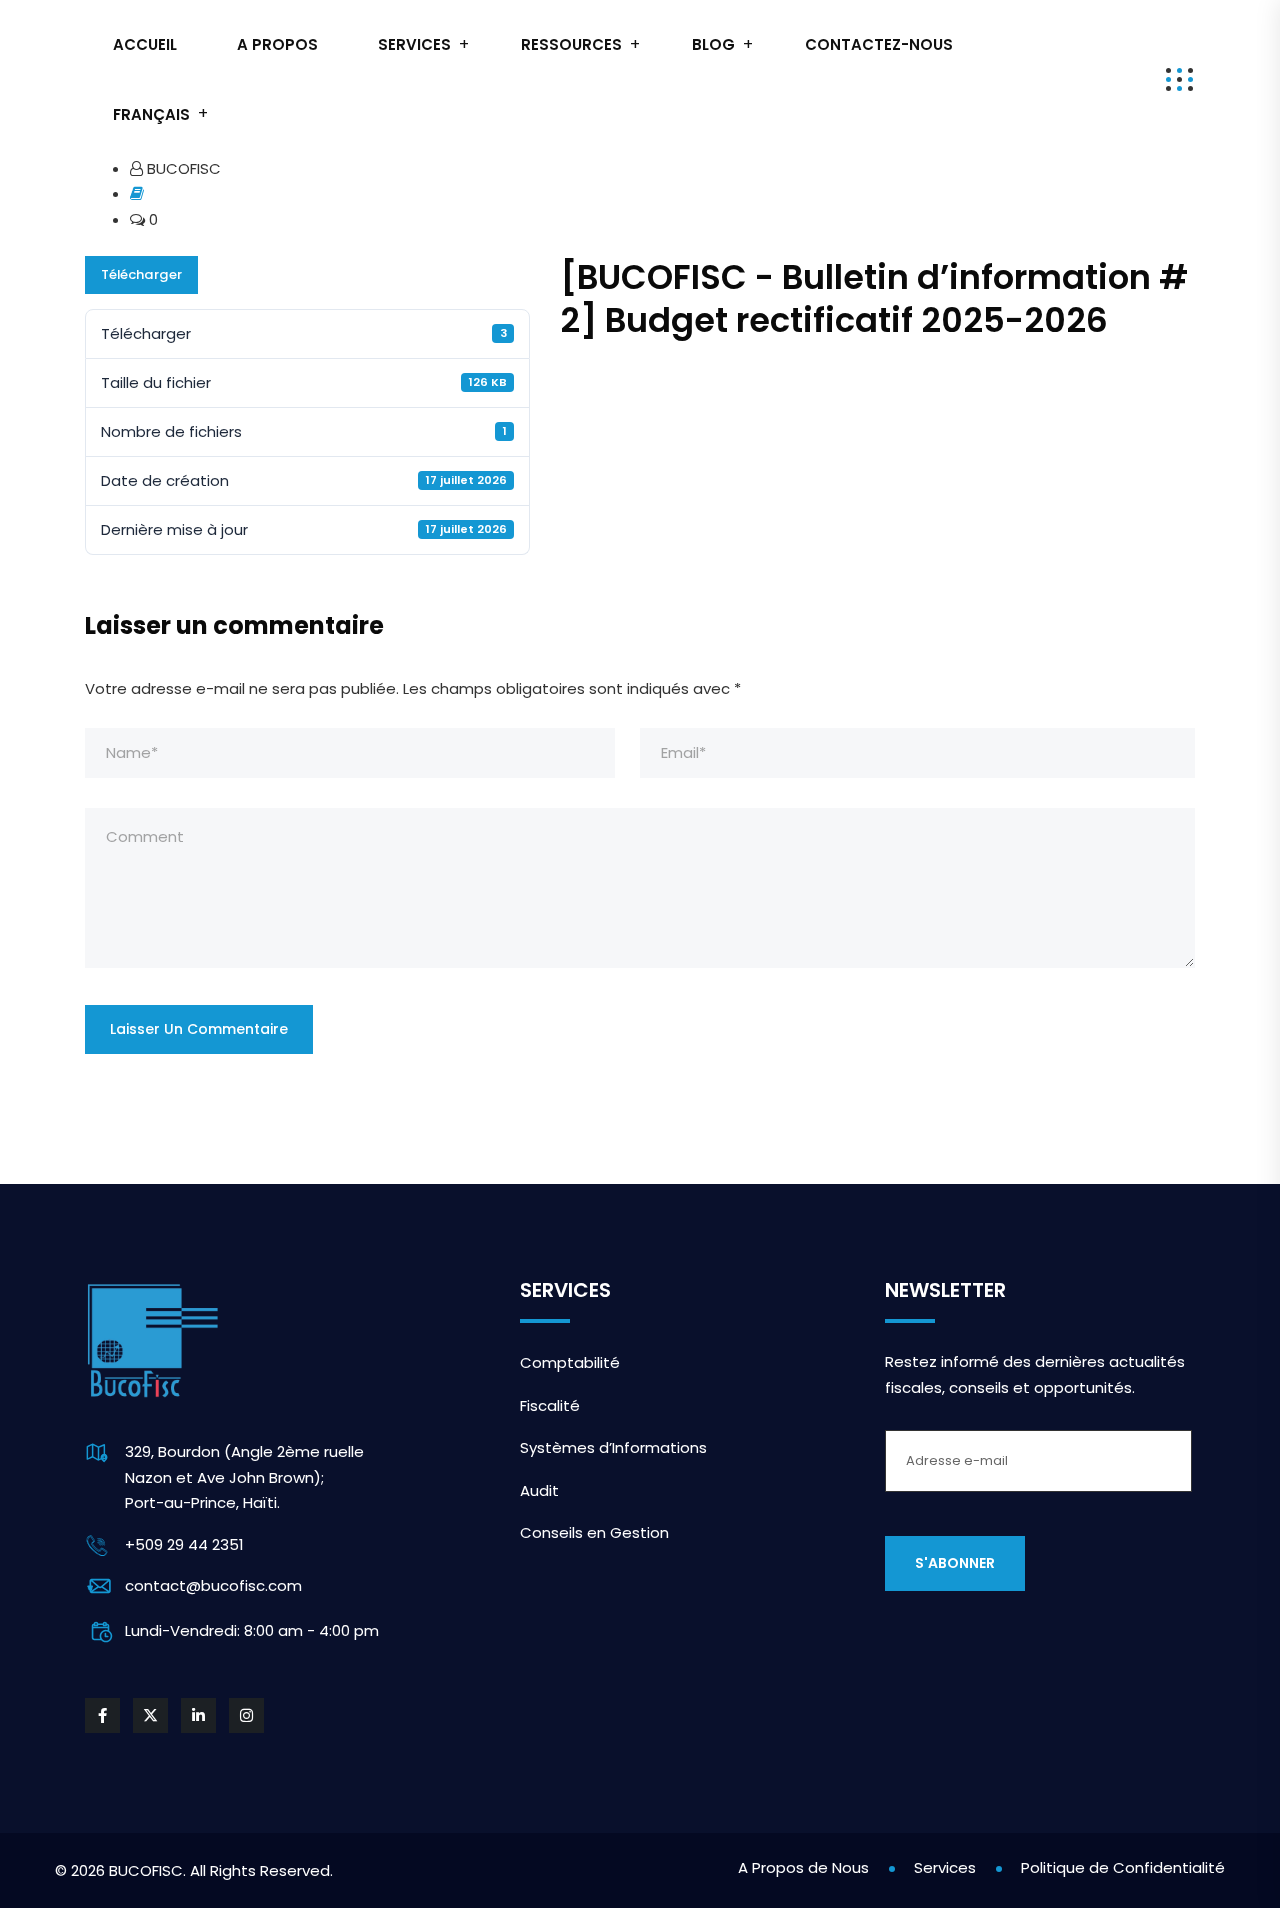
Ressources (571, 44)
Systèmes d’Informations (613, 1447)
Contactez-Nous (879, 44)
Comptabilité (570, 1362)
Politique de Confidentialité (1123, 1867)
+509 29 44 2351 (184, 1544)
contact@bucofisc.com (213, 1585)
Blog (713, 44)
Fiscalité (550, 1405)
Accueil (145, 44)
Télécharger (141, 274)
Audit (539, 1490)
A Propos (277, 44)
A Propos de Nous (803, 1867)
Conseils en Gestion (594, 1532)
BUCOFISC (146, 1870)
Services (414, 44)
